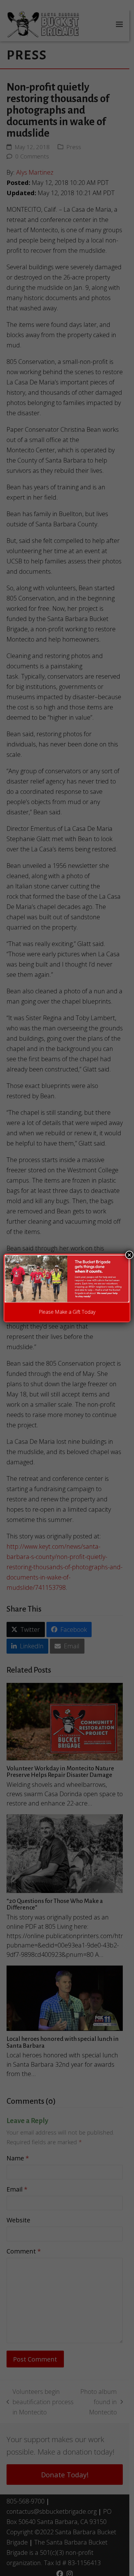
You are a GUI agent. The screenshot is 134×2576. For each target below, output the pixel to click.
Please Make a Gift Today (67, 1312)
